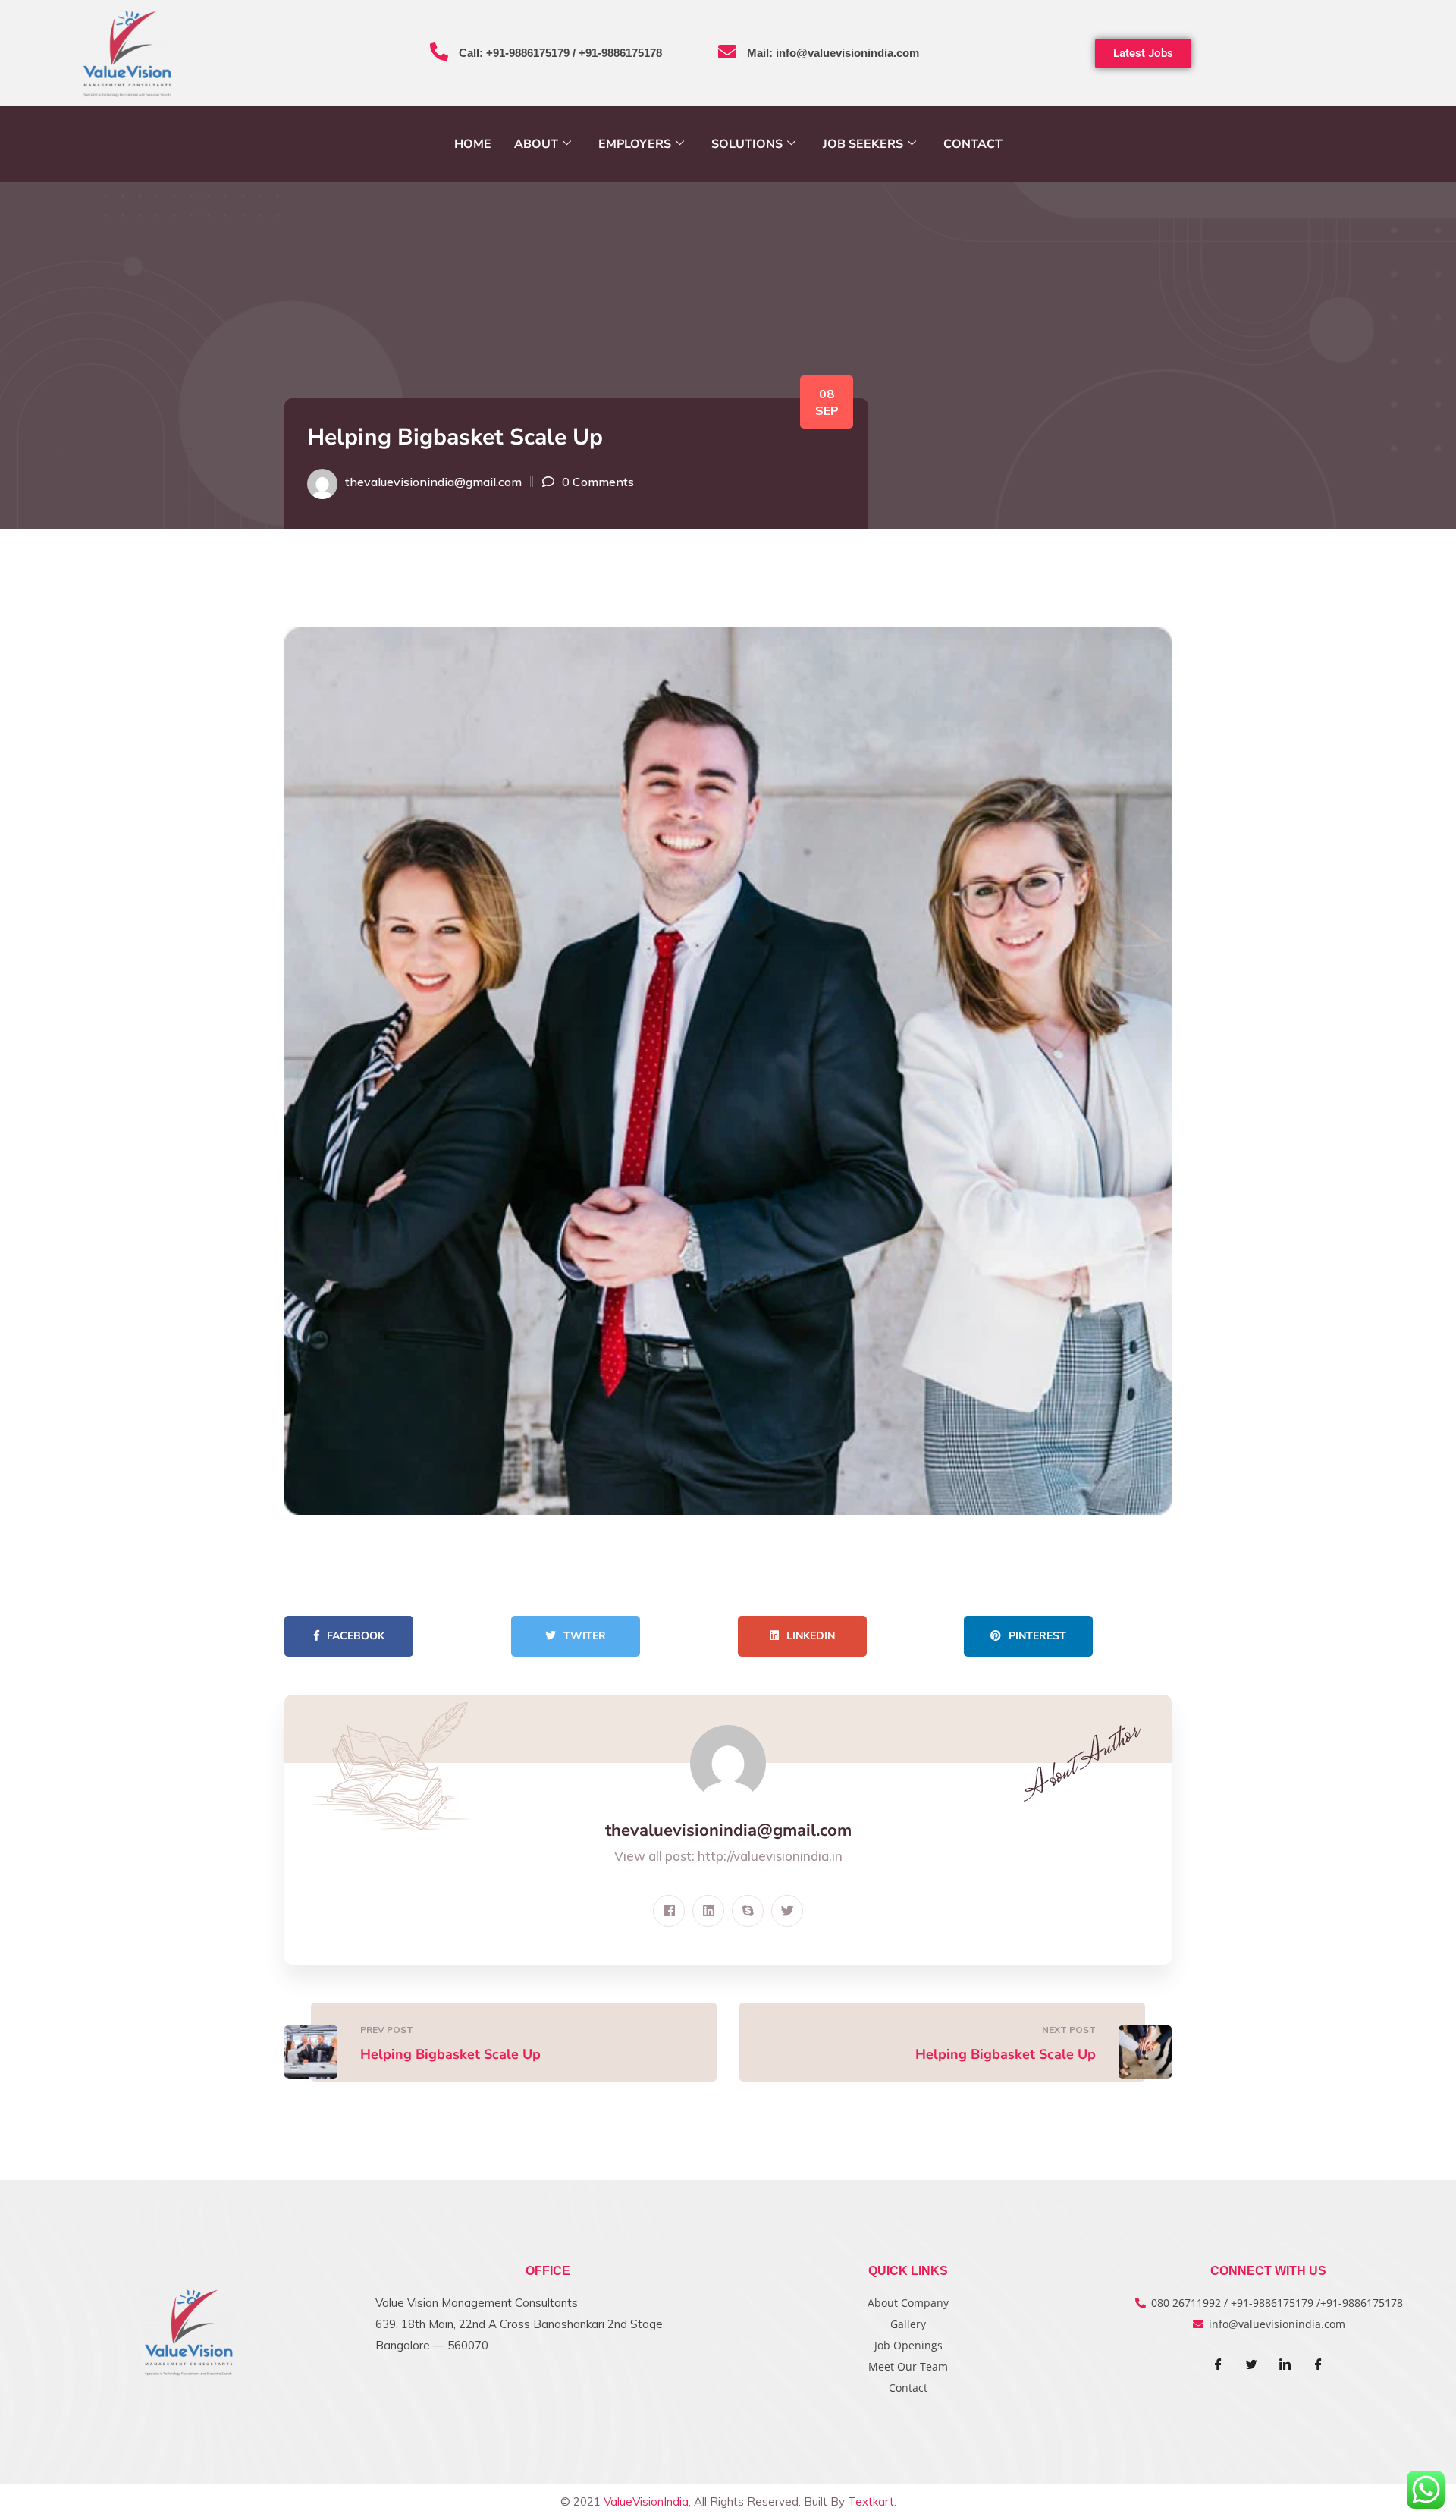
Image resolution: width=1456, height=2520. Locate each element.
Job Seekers (863, 144)
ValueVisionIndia (646, 2501)
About (536, 144)
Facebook (356, 1636)
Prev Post (387, 2030)
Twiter (585, 1636)
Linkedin (811, 1636)
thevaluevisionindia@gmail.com (433, 482)
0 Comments (598, 482)
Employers (635, 144)
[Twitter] (1252, 2365)
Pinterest (1037, 1636)
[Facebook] (1219, 2365)
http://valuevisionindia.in (770, 1856)
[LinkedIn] (1285, 2365)
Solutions (747, 144)
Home (473, 144)
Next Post (1069, 2030)
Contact (973, 144)
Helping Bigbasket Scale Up (450, 2054)
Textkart (871, 2501)
